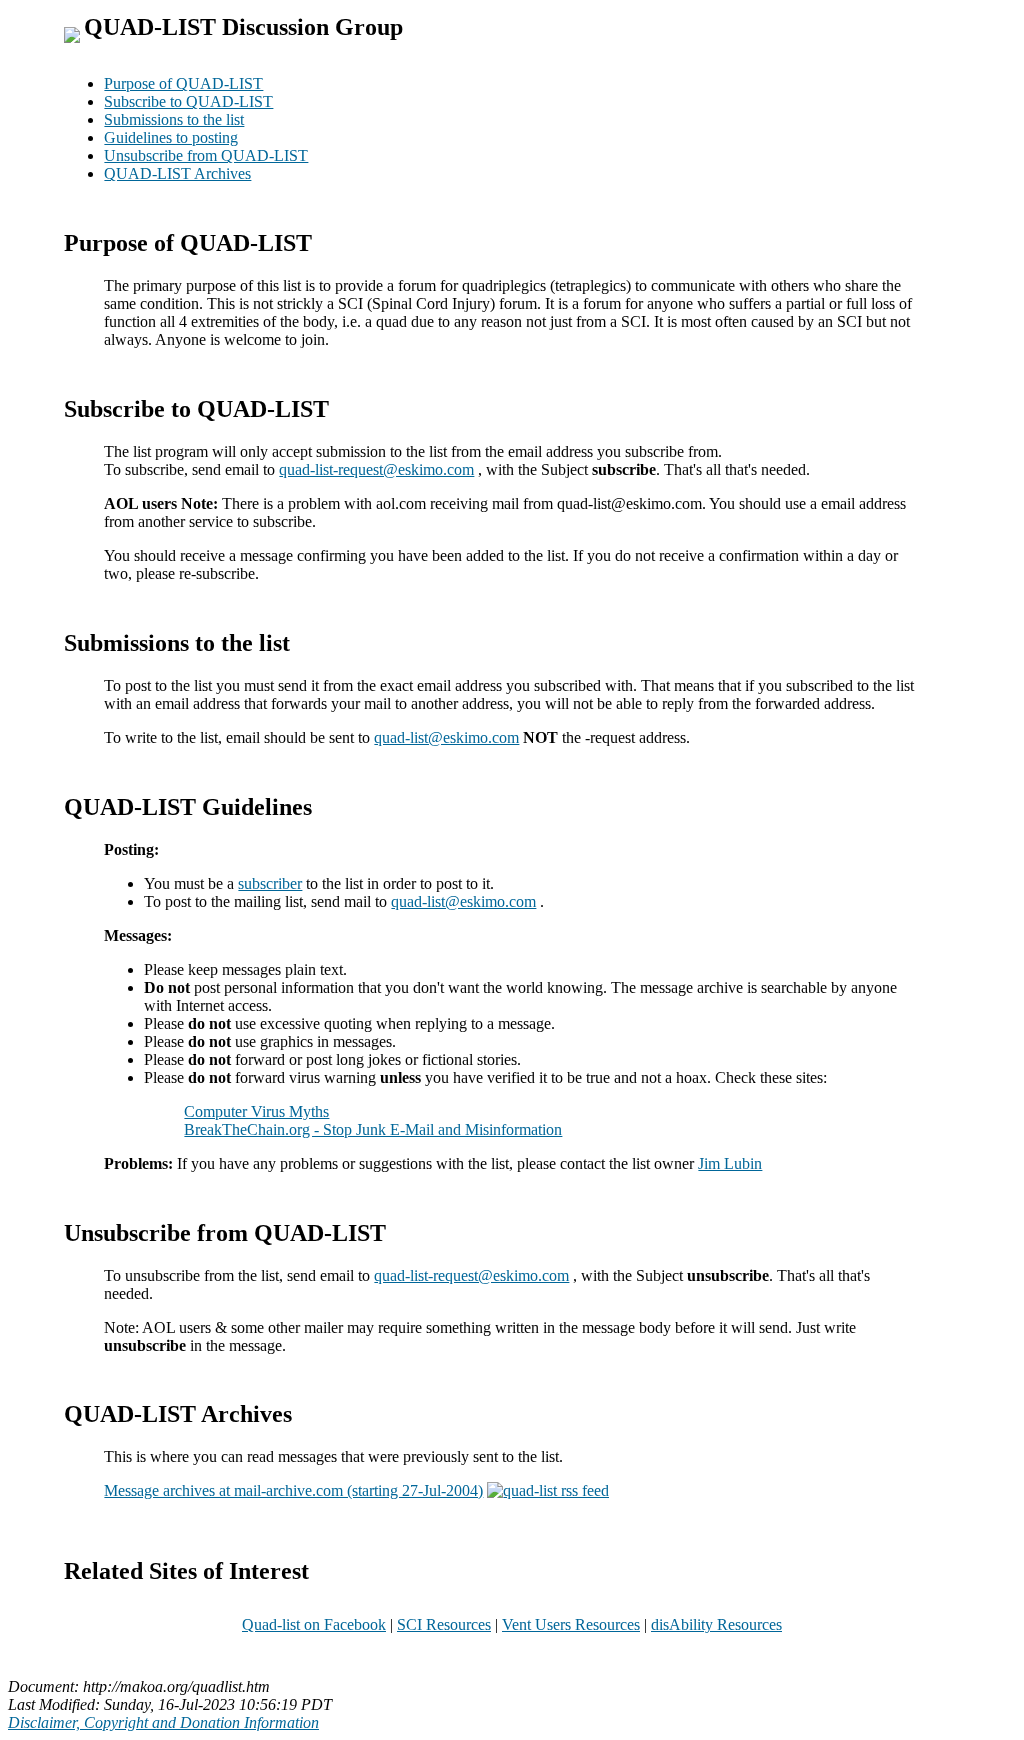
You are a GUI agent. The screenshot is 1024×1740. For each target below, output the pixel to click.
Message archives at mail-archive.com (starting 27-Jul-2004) (293, 1490)
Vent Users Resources (571, 1624)
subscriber (270, 883)
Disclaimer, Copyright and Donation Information (163, 1722)
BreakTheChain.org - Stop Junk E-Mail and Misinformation (373, 1129)
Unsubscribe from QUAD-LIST (206, 155)
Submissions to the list (174, 119)
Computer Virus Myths (256, 1111)
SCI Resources (444, 1624)
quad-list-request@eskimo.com (376, 469)
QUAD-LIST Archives (177, 173)
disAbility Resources (716, 1624)
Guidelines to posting (171, 137)
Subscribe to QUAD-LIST (188, 101)
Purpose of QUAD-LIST (183, 83)
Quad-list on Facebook (314, 1624)
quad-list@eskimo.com (446, 737)
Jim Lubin (730, 1163)
